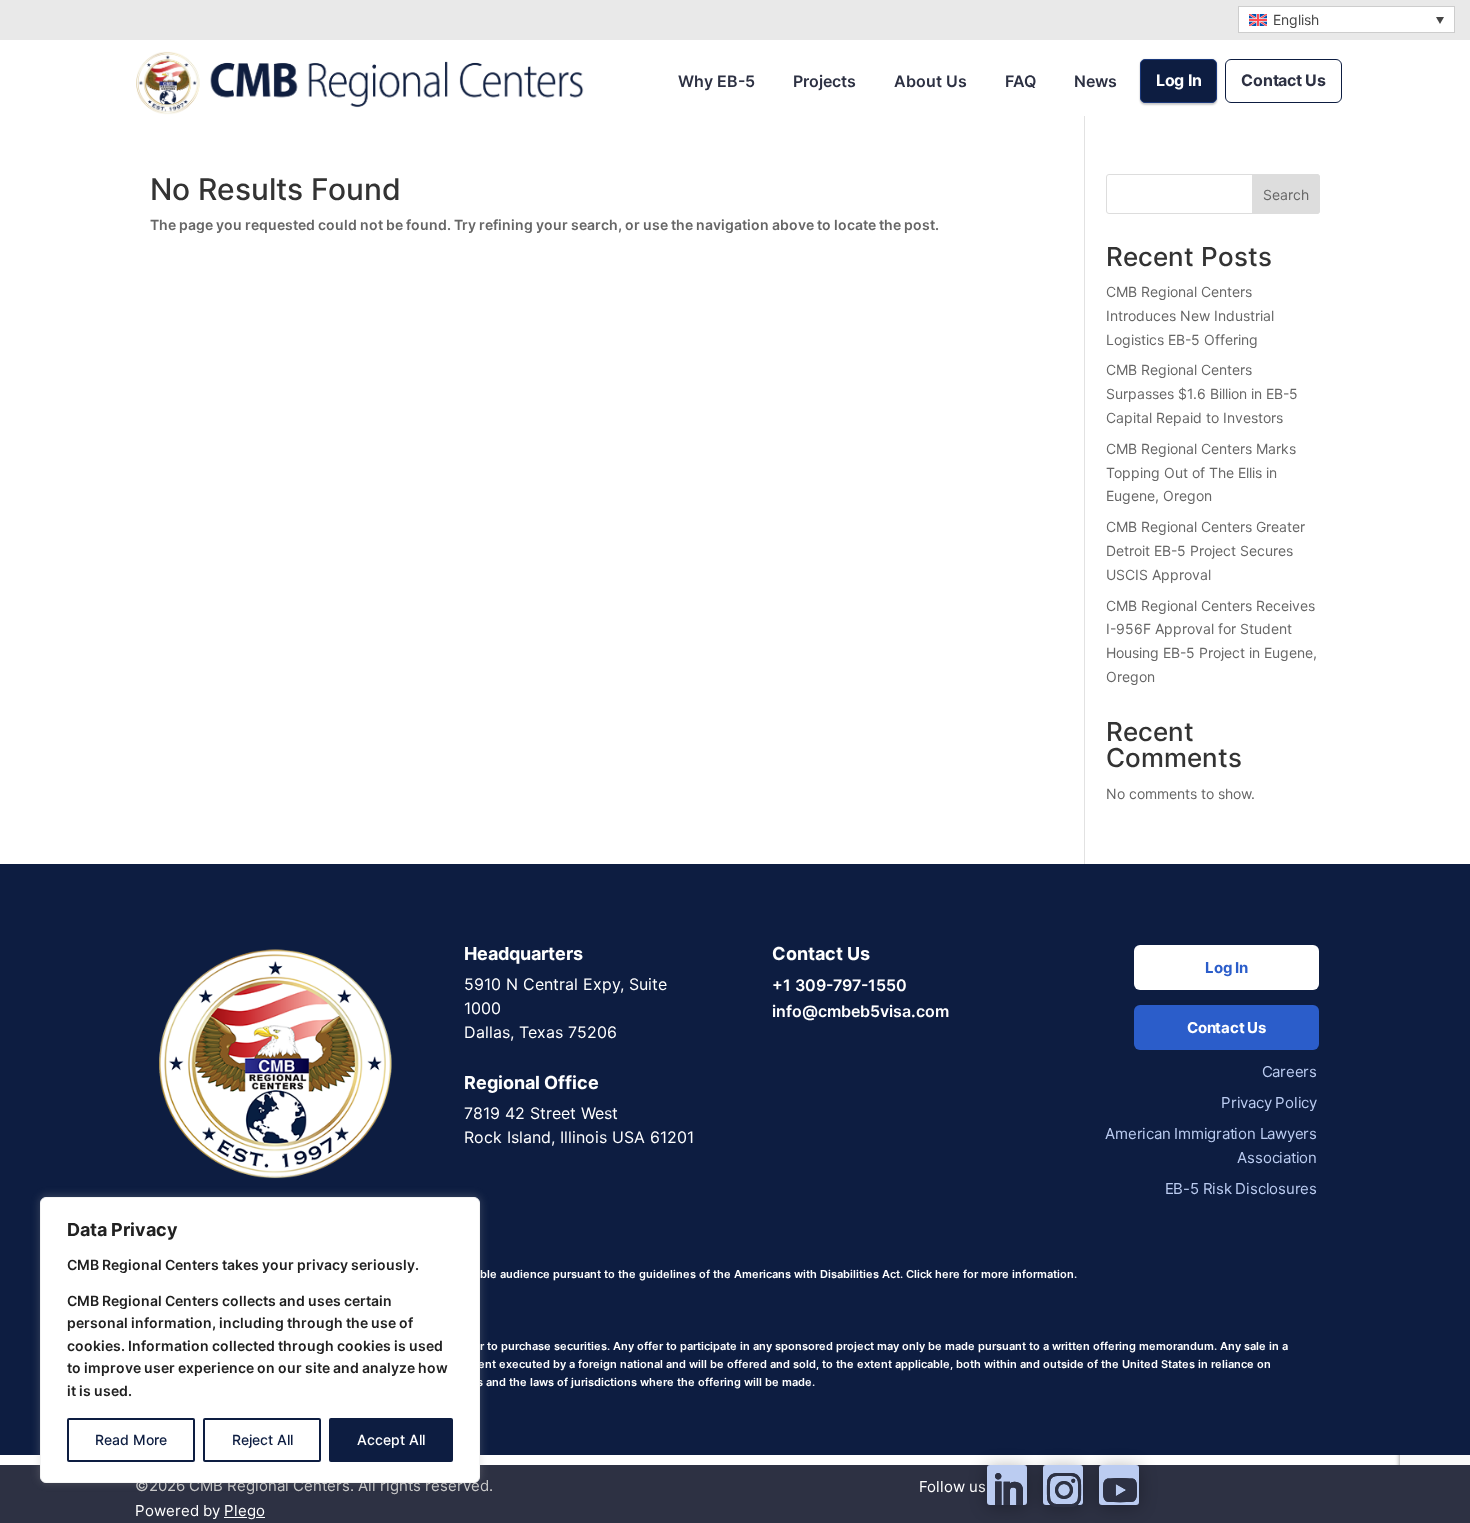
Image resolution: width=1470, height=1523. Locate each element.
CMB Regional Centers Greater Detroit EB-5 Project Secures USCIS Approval (1205, 550)
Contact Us (1283, 80)
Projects (824, 81)
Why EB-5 (716, 81)
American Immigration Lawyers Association (1211, 1145)
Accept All (391, 1439)
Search (1286, 194)
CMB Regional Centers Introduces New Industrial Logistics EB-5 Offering (1190, 315)
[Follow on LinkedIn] (1007, 1485)
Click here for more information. (991, 1274)
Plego (244, 1510)
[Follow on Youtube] (1119, 1485)
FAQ (1020, 81)
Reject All (262, 1439)
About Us (930, 81)
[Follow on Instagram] (1063, 1485)
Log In (1179, 80)
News (1095, 81)
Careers (1289, 1071)
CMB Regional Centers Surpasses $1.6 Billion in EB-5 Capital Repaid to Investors (1202, 393)
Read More (131, 1439)
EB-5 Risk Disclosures (1241, 1188)
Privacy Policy (1269, 1102)
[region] (260, 1340)
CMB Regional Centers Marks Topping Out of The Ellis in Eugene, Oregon (1201, 472)
